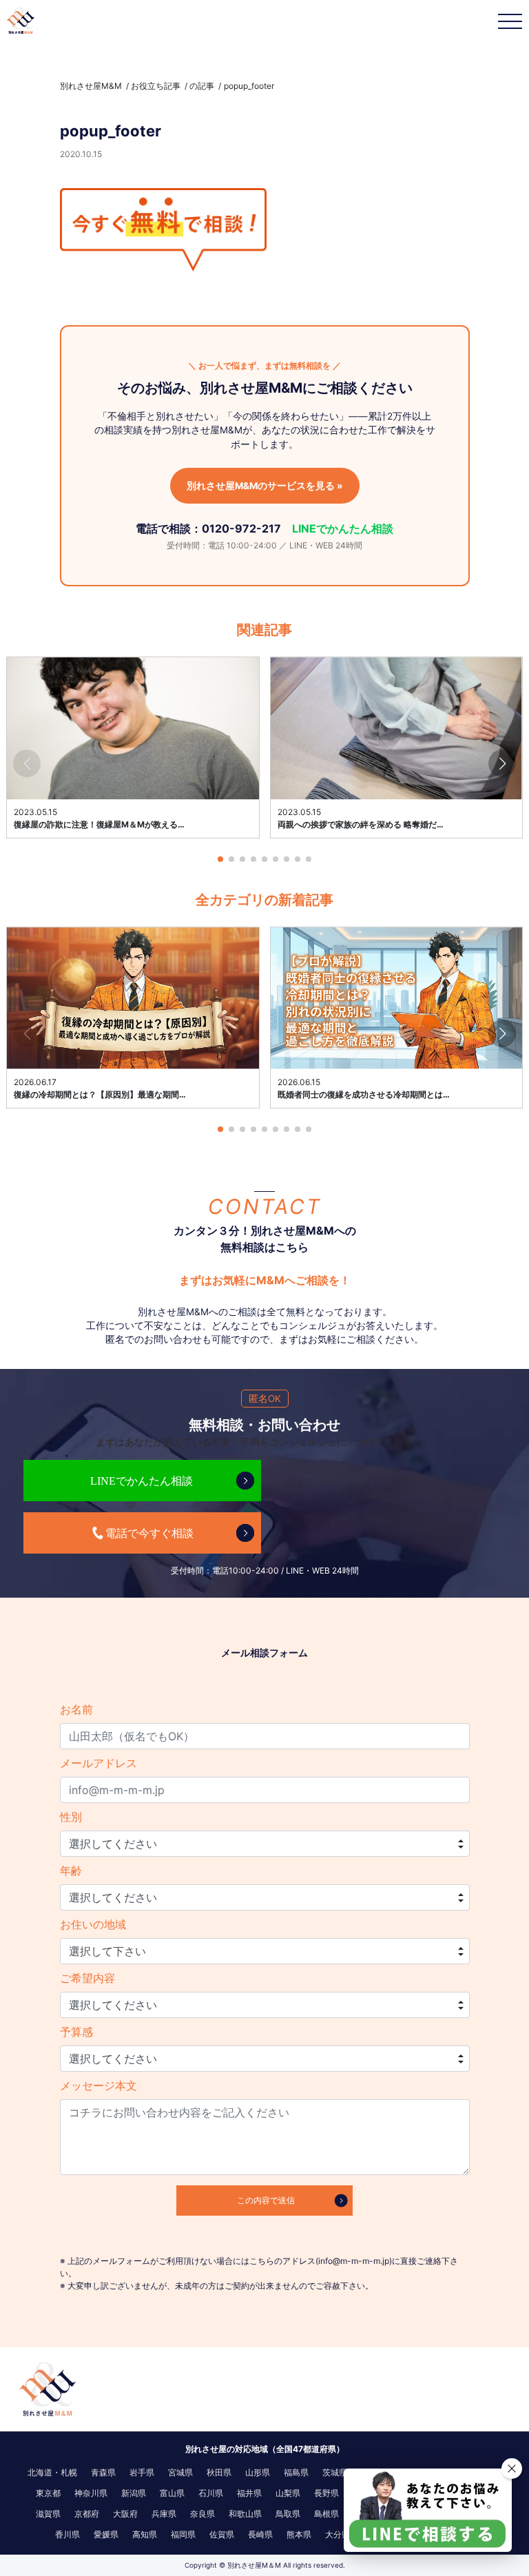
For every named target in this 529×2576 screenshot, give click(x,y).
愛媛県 (106, 2534)
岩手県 (142, 2472)
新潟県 (134, 2493)
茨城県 (335, 2472)
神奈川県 (91, 2493)
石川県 (211, 2493)
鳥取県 (288, 2514)
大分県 (338, 2534)
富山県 (172, 2493)
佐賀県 (222, 2534)
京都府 (87, 2514)
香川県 (68, 2534)
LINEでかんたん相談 (343, 528)
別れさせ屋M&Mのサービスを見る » (265, 486)
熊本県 (299, 2534)
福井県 (249, 2493)
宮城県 (180, 2472)
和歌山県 (245, 2514)
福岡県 (183, 2534)
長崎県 (260, 2534)
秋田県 (219, 2472)
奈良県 (203, 2514)
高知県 (145, 2534)
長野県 (326, 2493)
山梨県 (288, 2493)
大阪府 (125, 2514)
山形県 (258, 2472)
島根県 (326, 2514)
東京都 (48, 2493)
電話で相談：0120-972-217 (208, 528)
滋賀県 (48, 2514)
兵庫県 (164, 2514)
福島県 (296, 2472)
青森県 (103, 2472)
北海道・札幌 (52, 2472)
